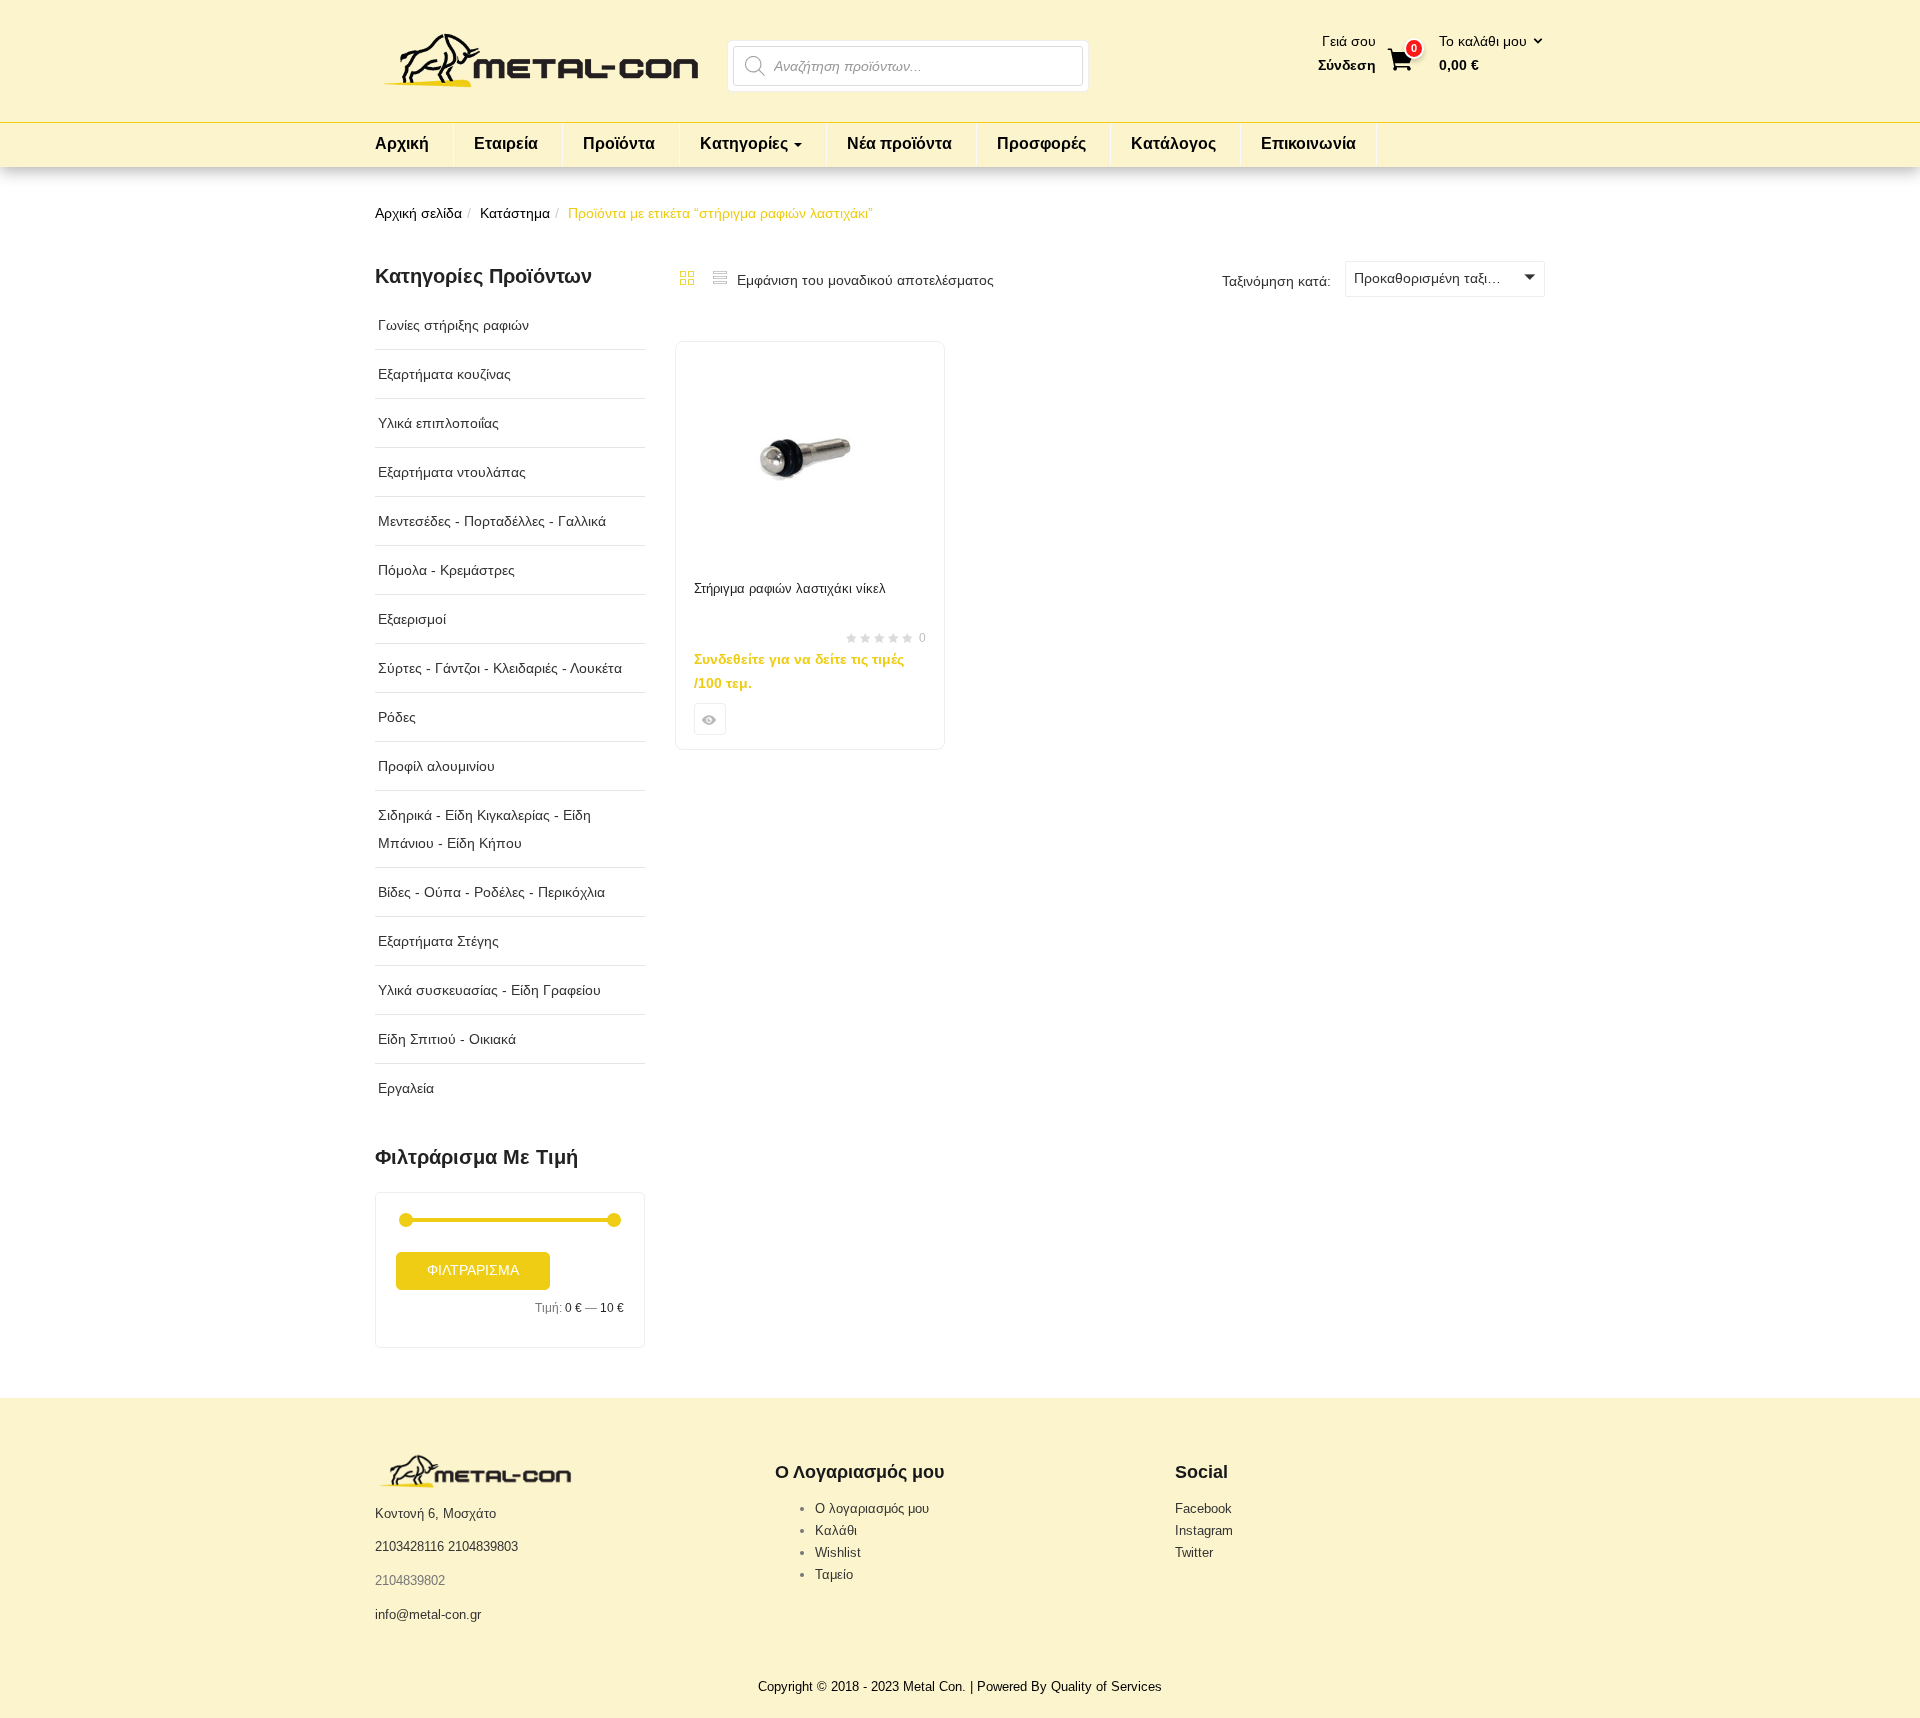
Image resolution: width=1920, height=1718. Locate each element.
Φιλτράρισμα (473, 1270)
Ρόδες (397, 717)
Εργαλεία (406, 1088)
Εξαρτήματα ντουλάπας (452, 472)
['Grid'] (687, 280)
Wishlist (838, 1552)
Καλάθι (836, 1530)
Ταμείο (834, 1574)
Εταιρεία (506, 143)
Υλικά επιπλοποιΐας (438, 423)
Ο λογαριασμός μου (872, 1508)
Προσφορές (1041, 143)
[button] (1484, 54)
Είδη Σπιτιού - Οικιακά (447, 1039)
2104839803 (483, 1546)
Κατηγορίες (746, 143)
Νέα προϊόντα (899, 143)
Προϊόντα (619, 143)
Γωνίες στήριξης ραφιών (453, 325)
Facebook (1203, 1508)
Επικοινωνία (1308, 143)
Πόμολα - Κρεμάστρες (446, 570)
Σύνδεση (1347, 65)
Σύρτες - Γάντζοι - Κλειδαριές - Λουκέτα (500, 668)
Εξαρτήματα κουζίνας (444, 374)
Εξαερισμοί (412, 619)
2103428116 (409, 1546)
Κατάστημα (515, 213)
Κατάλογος (1173, 143)
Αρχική (402, 143)
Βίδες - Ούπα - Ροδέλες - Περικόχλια (491, 892)
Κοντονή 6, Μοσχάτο (435, 1513)
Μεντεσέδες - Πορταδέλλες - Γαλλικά (492, 521)
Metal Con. (934, 1686)
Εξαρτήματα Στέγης (438, 941)
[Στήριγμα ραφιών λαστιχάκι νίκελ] (810, 354)
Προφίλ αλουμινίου (436, 766)
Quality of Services (1106, 1686)
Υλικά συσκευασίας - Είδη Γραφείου (489, 990)
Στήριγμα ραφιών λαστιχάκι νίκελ (790, 588)
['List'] (720, 280)
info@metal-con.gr (428, 1614)
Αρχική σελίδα (418, 213)
